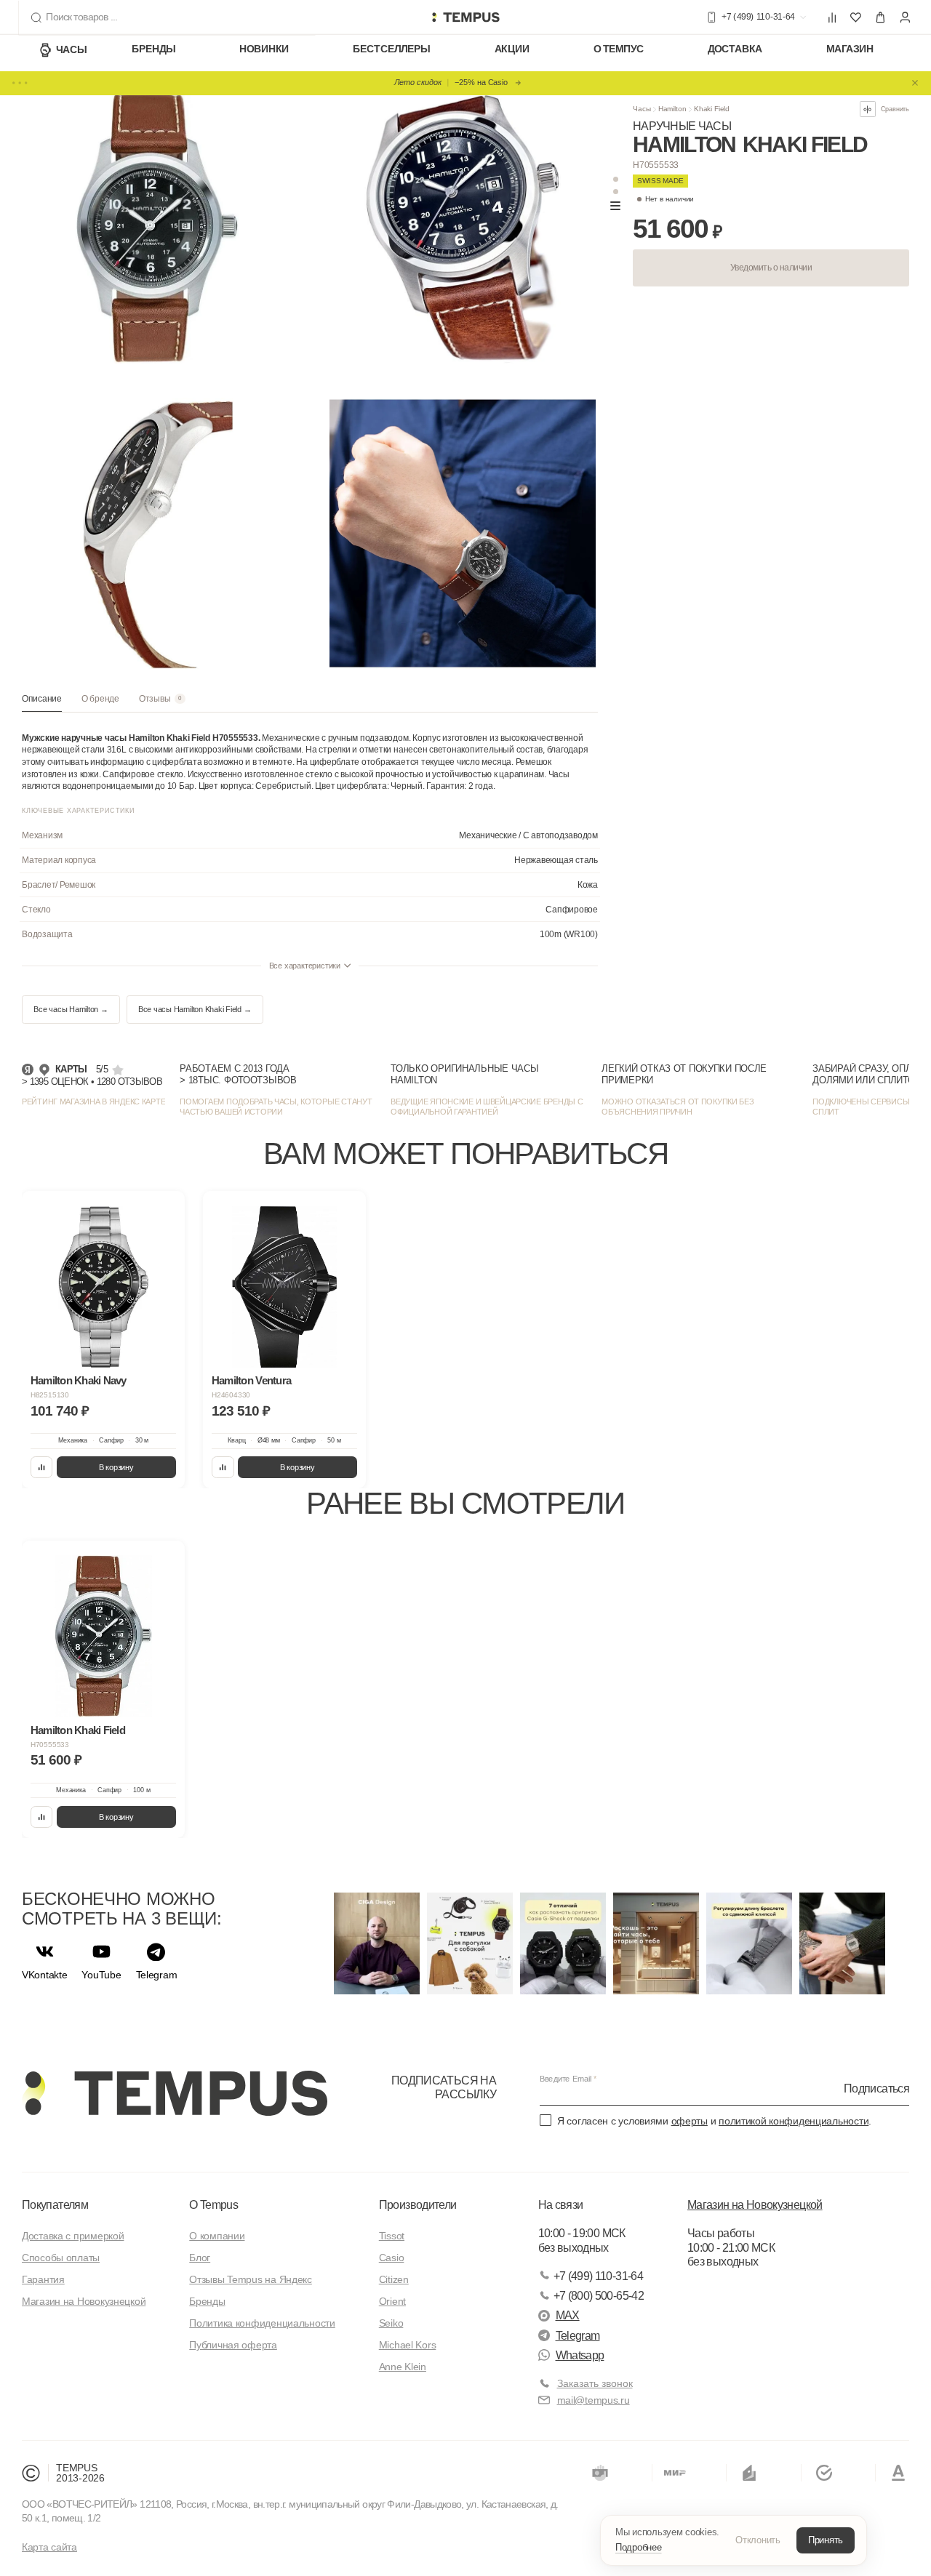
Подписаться (876, 2088)
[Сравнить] (42, 1468)
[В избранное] (163, 1212)
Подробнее (639, 2547)
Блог (200, 2258)
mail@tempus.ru (594, 2400)
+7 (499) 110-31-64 (598, 2276)
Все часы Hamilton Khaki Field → (195, 1009)
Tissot (392, 2236)
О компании (217, 2236)
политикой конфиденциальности (794, 2121)
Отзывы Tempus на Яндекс (251, 2279)
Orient (392, 2301)
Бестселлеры (391, 49)
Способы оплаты (61, 2258)
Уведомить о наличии (771, 268)
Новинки (264, 49)
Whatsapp (580, 2355)
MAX (568, 2315)
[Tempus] (175, 2093)
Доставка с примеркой (73, 2236)
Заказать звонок (595, 2383)
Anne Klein (403, 2367)
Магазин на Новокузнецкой (84, 2301)
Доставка (735, 49)
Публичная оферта (233, 2345)
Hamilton (672, 109)
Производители (418, 2205)
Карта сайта (49, 2547)
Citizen (394, 2279)
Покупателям (55, 2205)
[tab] (42, 703)
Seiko (391, 2323)
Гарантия (43, 2279)
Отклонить (758, 2540)
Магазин (850, 49)
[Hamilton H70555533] (104, 1636)
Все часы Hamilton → (71, 1009)
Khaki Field (712, 109)
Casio (392, 2258)
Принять (826, 2540)
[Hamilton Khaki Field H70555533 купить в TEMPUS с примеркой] (465, 17)
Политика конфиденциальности (262, 2323)
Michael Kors (408, 2345)
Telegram (578, 2336)
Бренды (154, 49)
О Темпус (619, 49)
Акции (512, 49)
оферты (690, 2121)
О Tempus (213, 2205)
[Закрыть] (915, 83)
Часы (71, 49)
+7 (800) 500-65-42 (599, 2296)
